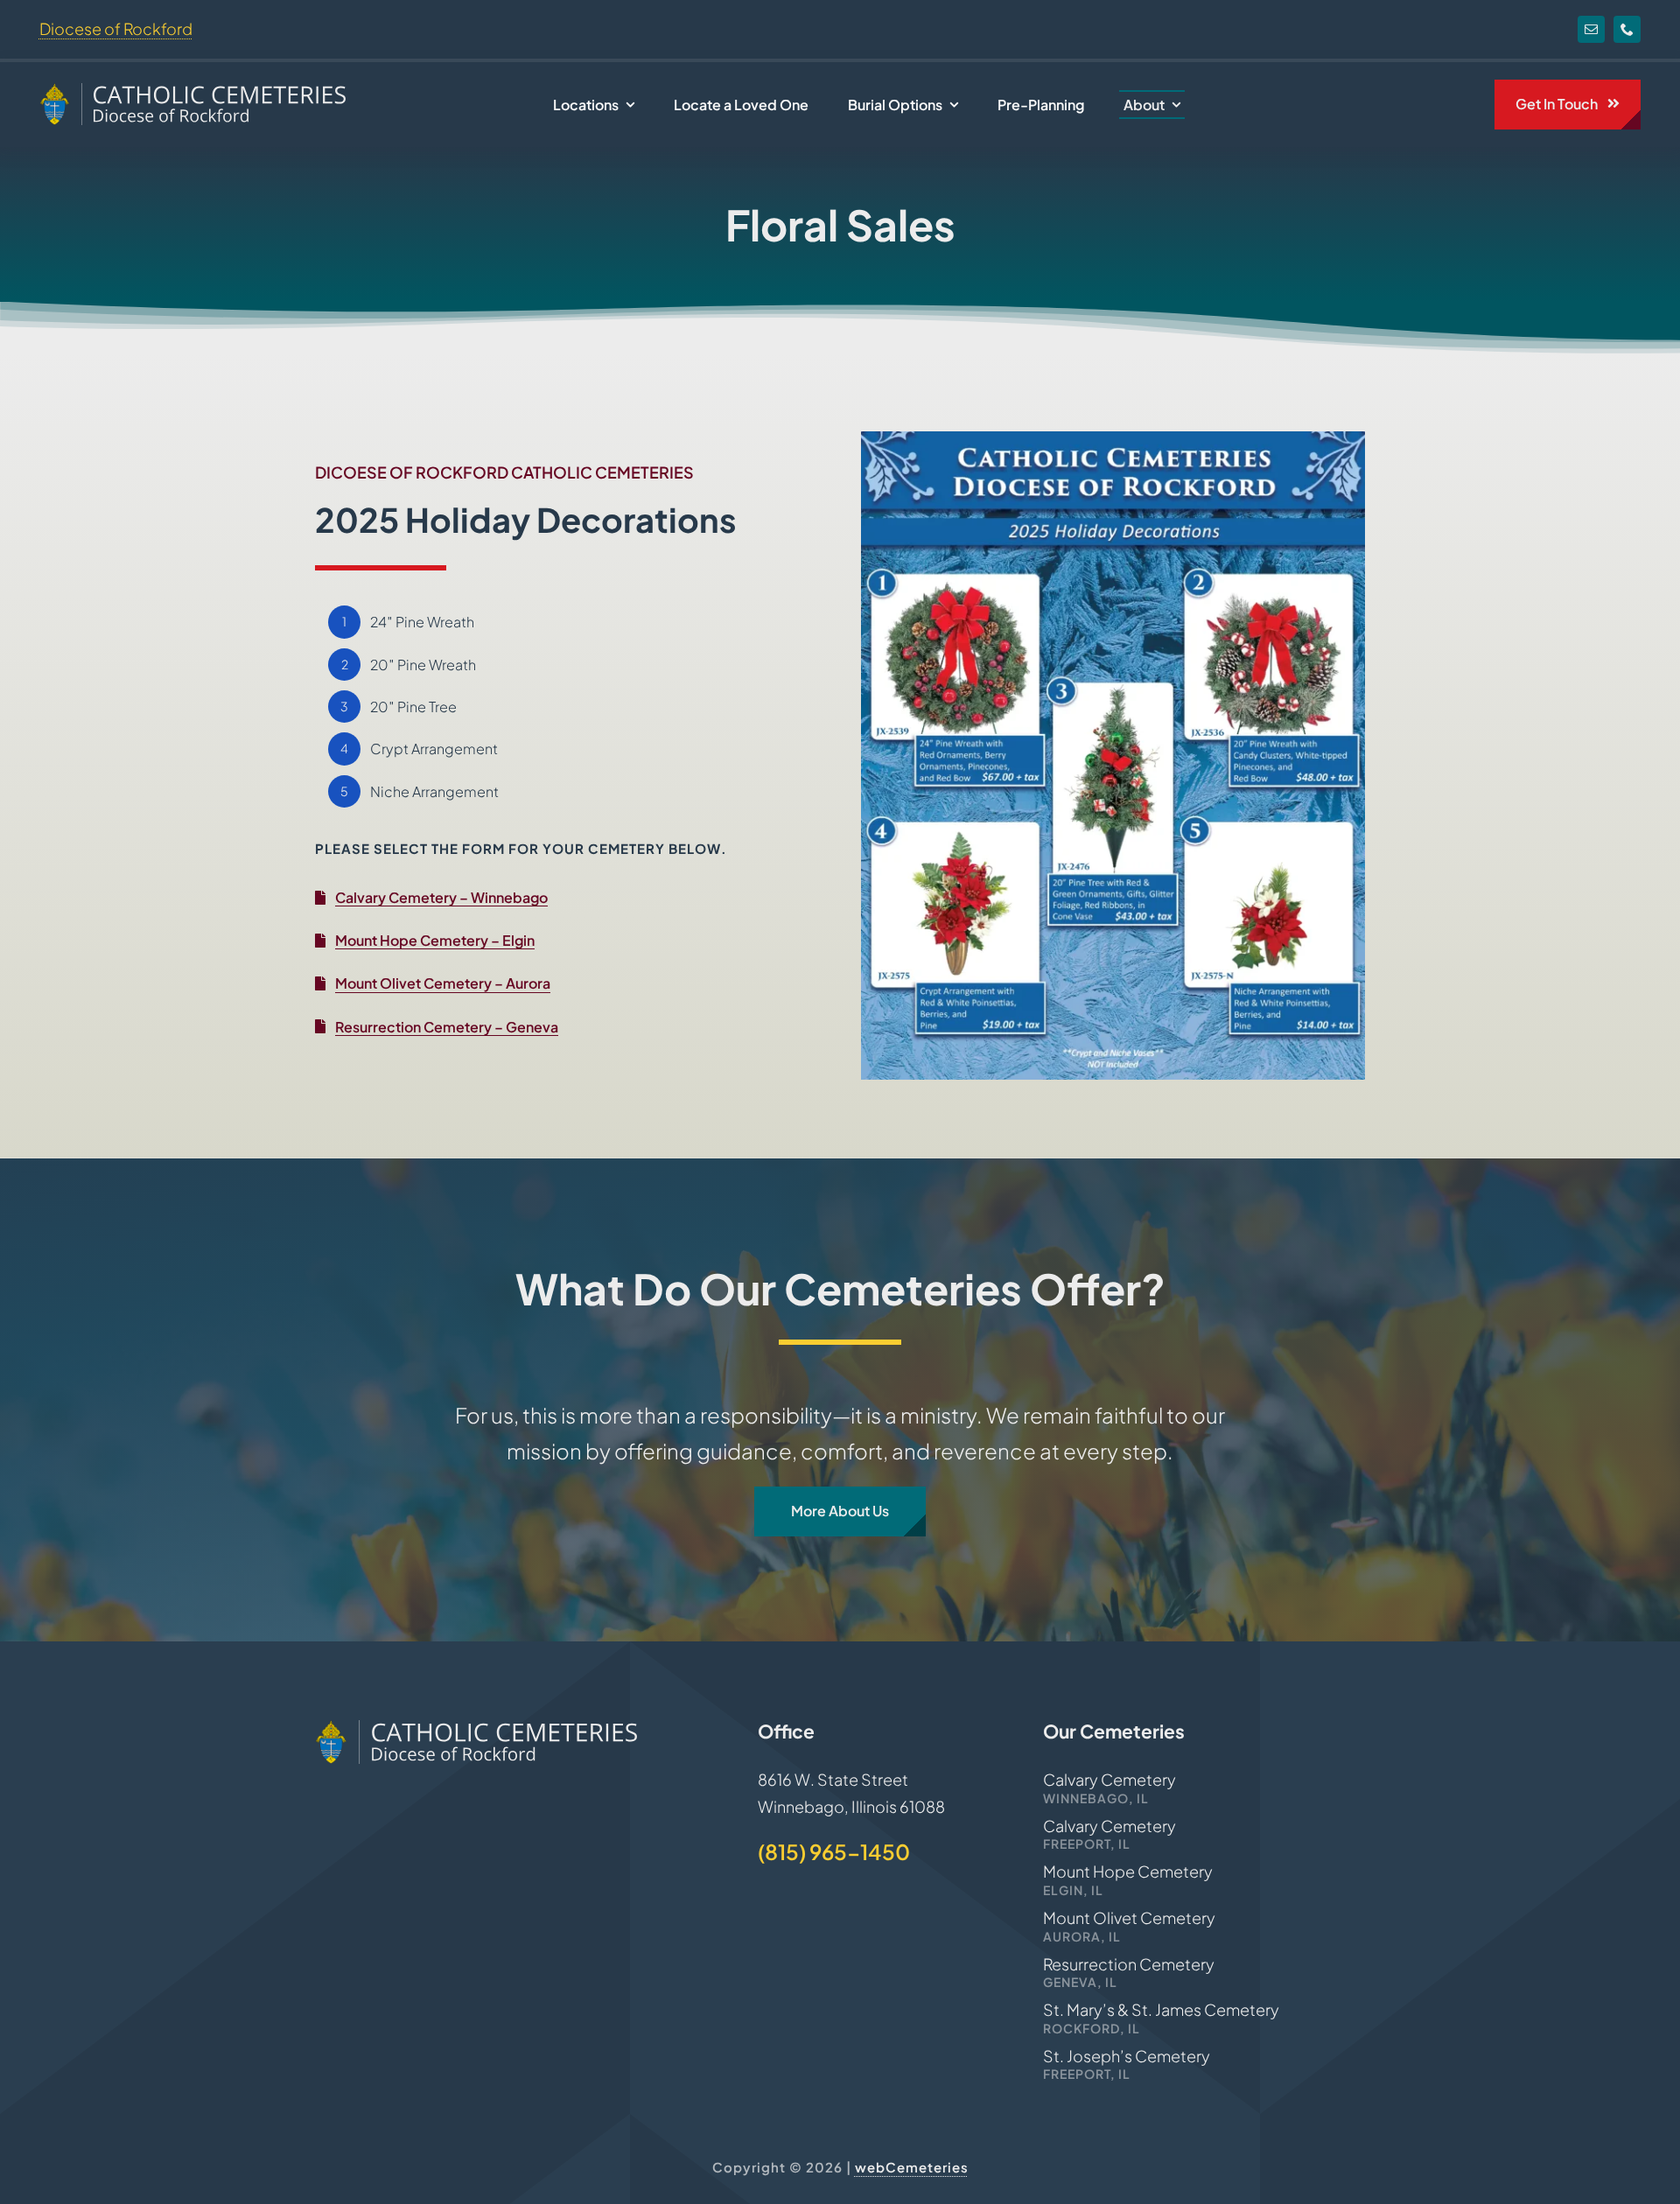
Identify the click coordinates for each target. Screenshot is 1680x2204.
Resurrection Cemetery (1129, 1964)
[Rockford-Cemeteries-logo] (192, 91)
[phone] (1627, 29)
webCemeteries (912, 2167)
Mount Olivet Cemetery (1129, 1917)
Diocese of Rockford (116, 28)
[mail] (1591, 29)
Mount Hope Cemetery (1128, 1871)
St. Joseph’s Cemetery (1127, 2056)
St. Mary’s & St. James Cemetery (1161, 2009)
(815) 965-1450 (834, 1851)
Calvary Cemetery (1109, 1779)
